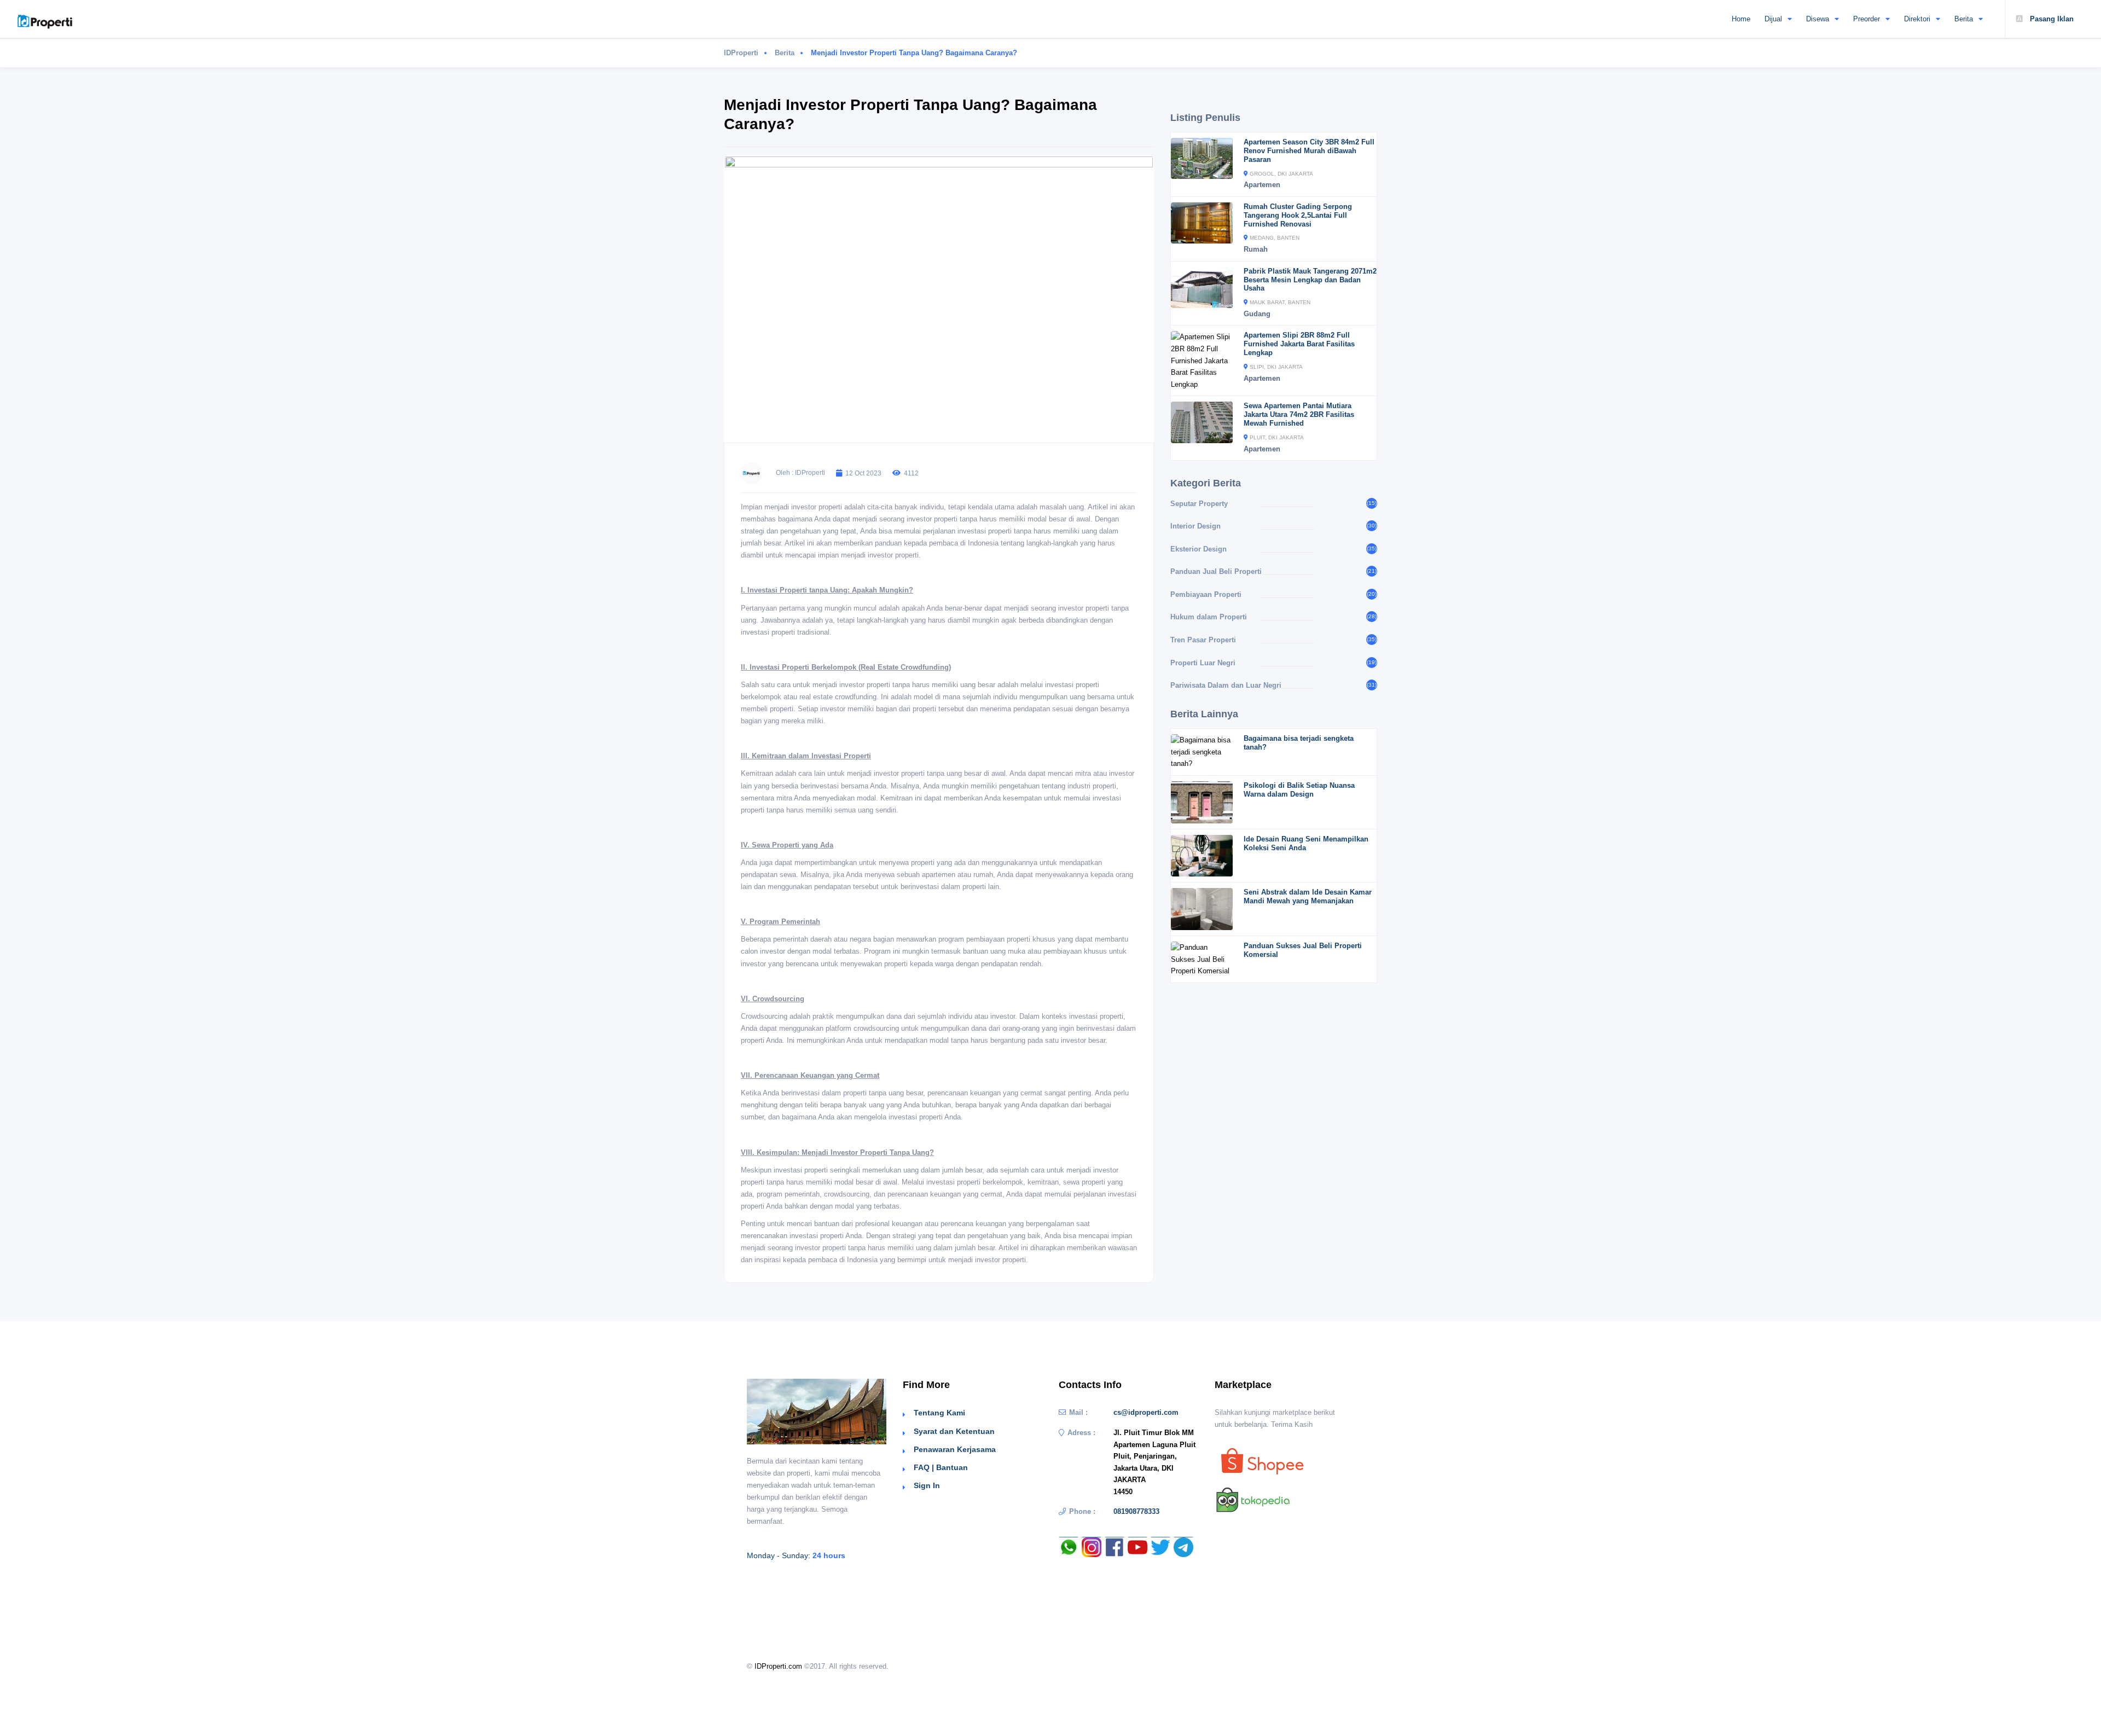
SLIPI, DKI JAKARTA (1276, 367)
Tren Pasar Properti (1203, 640)
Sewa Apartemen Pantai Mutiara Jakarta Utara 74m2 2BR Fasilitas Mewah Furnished (1299, 414)
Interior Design (1195, 526)
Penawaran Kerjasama (955, 1449)
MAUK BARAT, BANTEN (1280, 302)
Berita (785, 53)
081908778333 (1136, 1511)
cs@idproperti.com (1146, 1412)
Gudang (1257, 314)
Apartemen (1262, 185)
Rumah (1256, 249)
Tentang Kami (939, 1413)
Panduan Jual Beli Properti (1216, 571)
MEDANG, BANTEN (1275, 238)
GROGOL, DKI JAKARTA (1281, 174)
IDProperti (741, 53)
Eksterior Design (1199, 549)
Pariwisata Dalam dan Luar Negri (1226, 685)
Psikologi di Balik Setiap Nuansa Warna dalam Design (1299, 790)
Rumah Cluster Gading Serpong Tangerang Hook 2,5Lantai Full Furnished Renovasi (1298, 215)
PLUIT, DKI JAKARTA (1277, 437)
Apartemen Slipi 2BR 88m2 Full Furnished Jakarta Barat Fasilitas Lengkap (1299, 344)
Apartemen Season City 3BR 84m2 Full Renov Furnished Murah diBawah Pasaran (1309, 151)
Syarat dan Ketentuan (954, 1431)
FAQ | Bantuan (941, 1467)
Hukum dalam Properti (1209, 617)
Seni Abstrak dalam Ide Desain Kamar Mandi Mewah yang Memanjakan (1308, 896)
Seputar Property (1199, 504)
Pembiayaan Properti (1206, 594)
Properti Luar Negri (1203, 663)
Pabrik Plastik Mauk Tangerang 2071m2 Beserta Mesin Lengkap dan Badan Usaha (1310, 280)
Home (1741, 19)
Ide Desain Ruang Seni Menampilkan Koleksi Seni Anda (1306, 843)
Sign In (927, 1485)
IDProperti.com (778, 1666)
